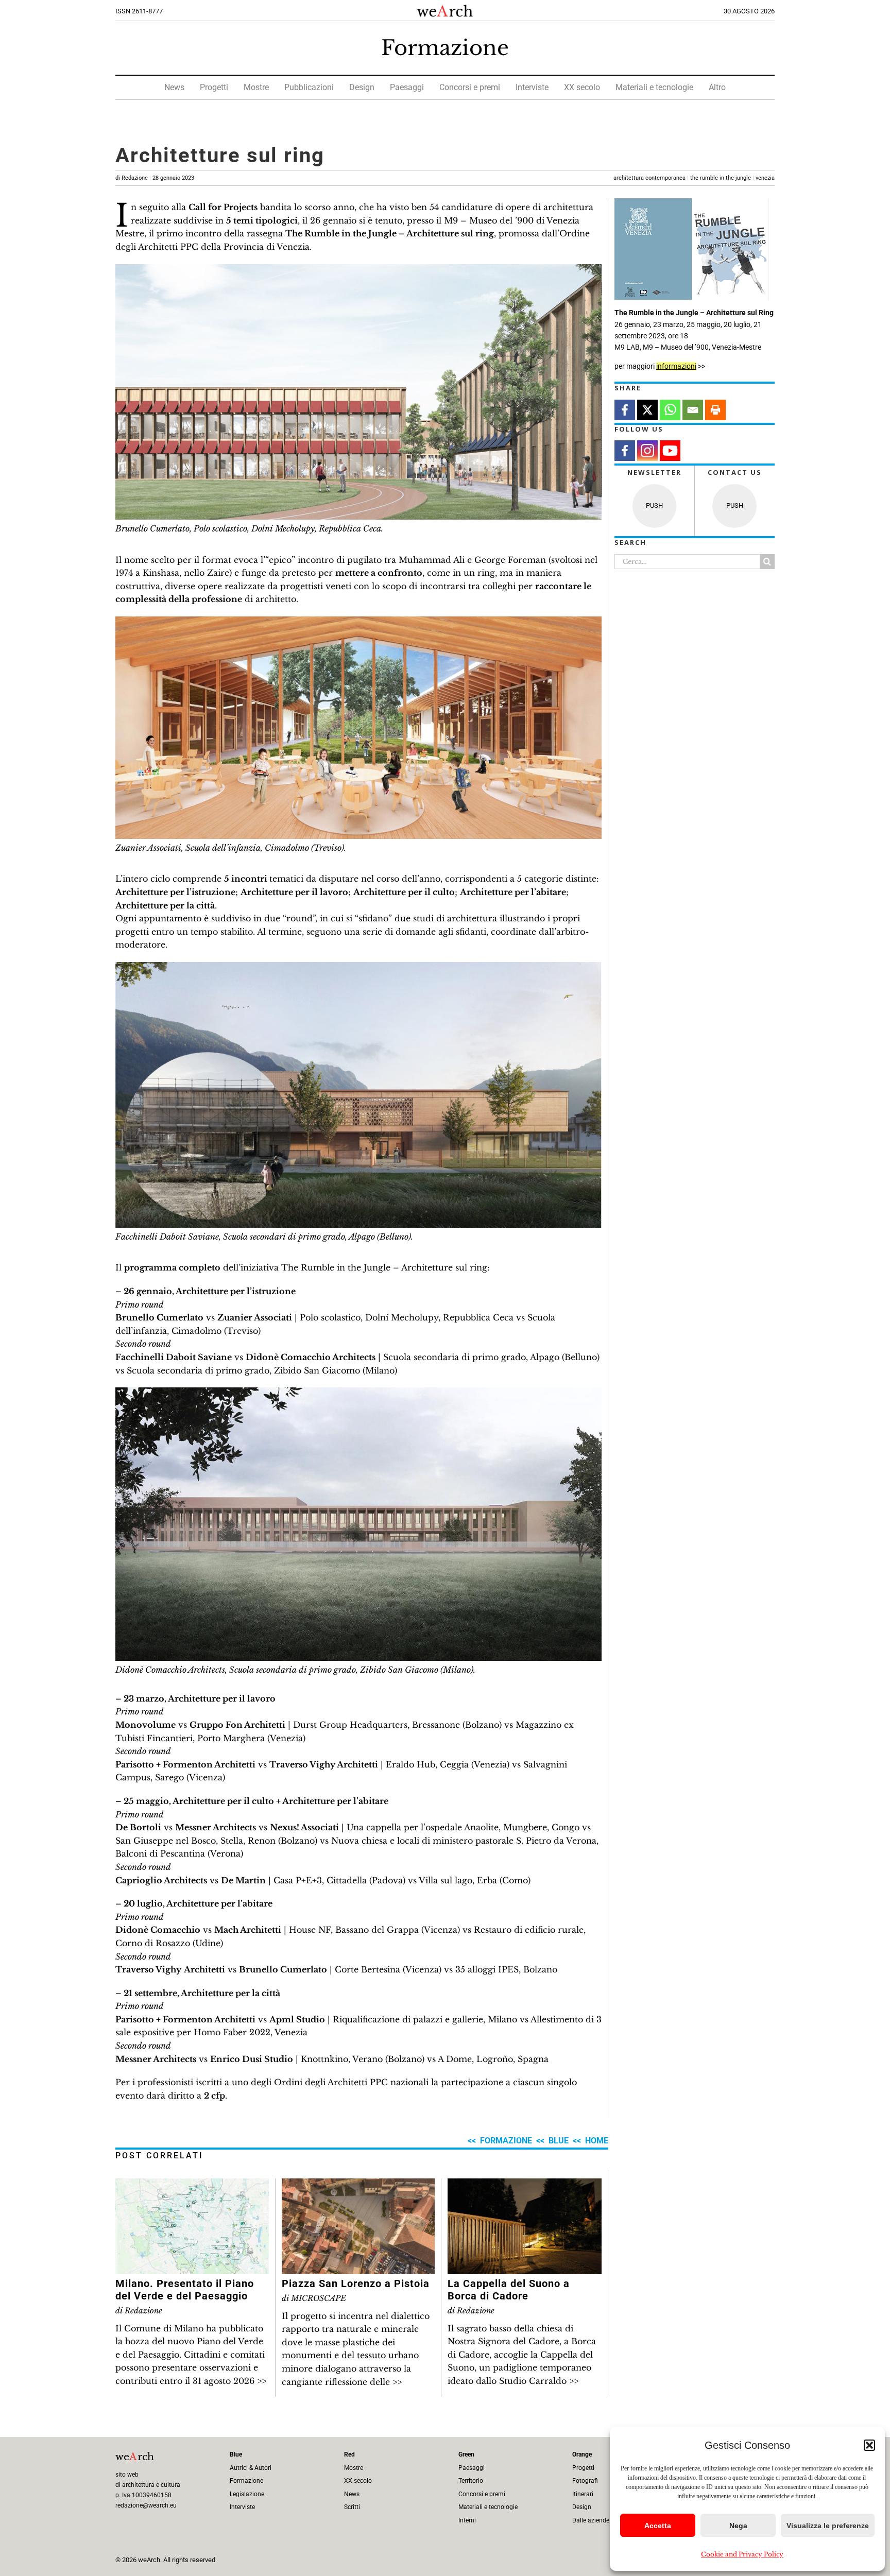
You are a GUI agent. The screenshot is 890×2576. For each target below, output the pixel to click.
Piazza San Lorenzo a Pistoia (356, 2283)
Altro (717, 87)
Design (362, 87)
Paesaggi (407, 87)
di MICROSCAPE (314, 2298)
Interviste (532, 87)
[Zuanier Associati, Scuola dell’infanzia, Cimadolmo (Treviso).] (358, 621)
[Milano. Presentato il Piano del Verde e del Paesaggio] (192, 2185)
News (174, 87)
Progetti (214, 87)
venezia (765, 178)
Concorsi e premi (470, 87)
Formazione (445, 48)
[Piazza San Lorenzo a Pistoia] (358, 2185)
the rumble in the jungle (721, 178)
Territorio (471, 2481)
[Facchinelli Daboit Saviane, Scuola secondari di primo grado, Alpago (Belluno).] (358, 966)
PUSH (654, 505)
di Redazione (155, 178)
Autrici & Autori (251, 2468)
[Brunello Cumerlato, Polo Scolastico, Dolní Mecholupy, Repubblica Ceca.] (358, 268)
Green (466, 2454)
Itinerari (583, 2494)
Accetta (658, 2526)
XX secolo (582, 87)
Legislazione (247, 2494)
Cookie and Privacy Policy (742, 2554)
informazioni (676, 366)
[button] (869, 2445)
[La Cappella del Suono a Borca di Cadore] (525, 2185)
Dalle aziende (591, 2520)
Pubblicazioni (309, 87)
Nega (738, 2526)
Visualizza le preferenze (828, 2526)
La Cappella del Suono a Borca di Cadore (509, 2290)
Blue (559, 2141)
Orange (582, 2454)
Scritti (352, 2507)
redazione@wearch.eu (146, 2505)
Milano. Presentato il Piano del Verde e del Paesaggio (185, 2290)
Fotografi (585, 2481)
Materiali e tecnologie (654, 87)
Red (349, 2454)
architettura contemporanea (649, 178)
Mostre (256, 87)
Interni (467, 2520)
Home (597, 2141)
